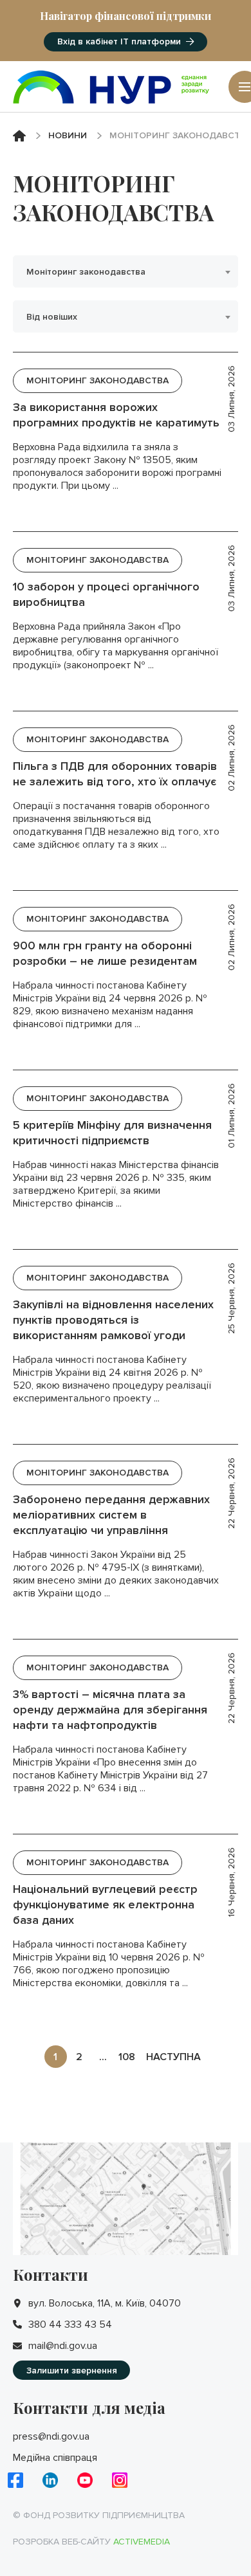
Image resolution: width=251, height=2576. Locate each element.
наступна (173, 2057)
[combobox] (126, 271)
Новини (68, 135)
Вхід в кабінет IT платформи (119, 41)
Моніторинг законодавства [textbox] (86, 272)
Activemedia (142, 2542)
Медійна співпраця (55, 2458)
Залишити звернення (72, 2370)
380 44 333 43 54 (70, 2325)
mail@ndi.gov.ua (63, 2346)
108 (127, 2057)
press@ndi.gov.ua (51, 2436)
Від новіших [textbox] (52, 317)
